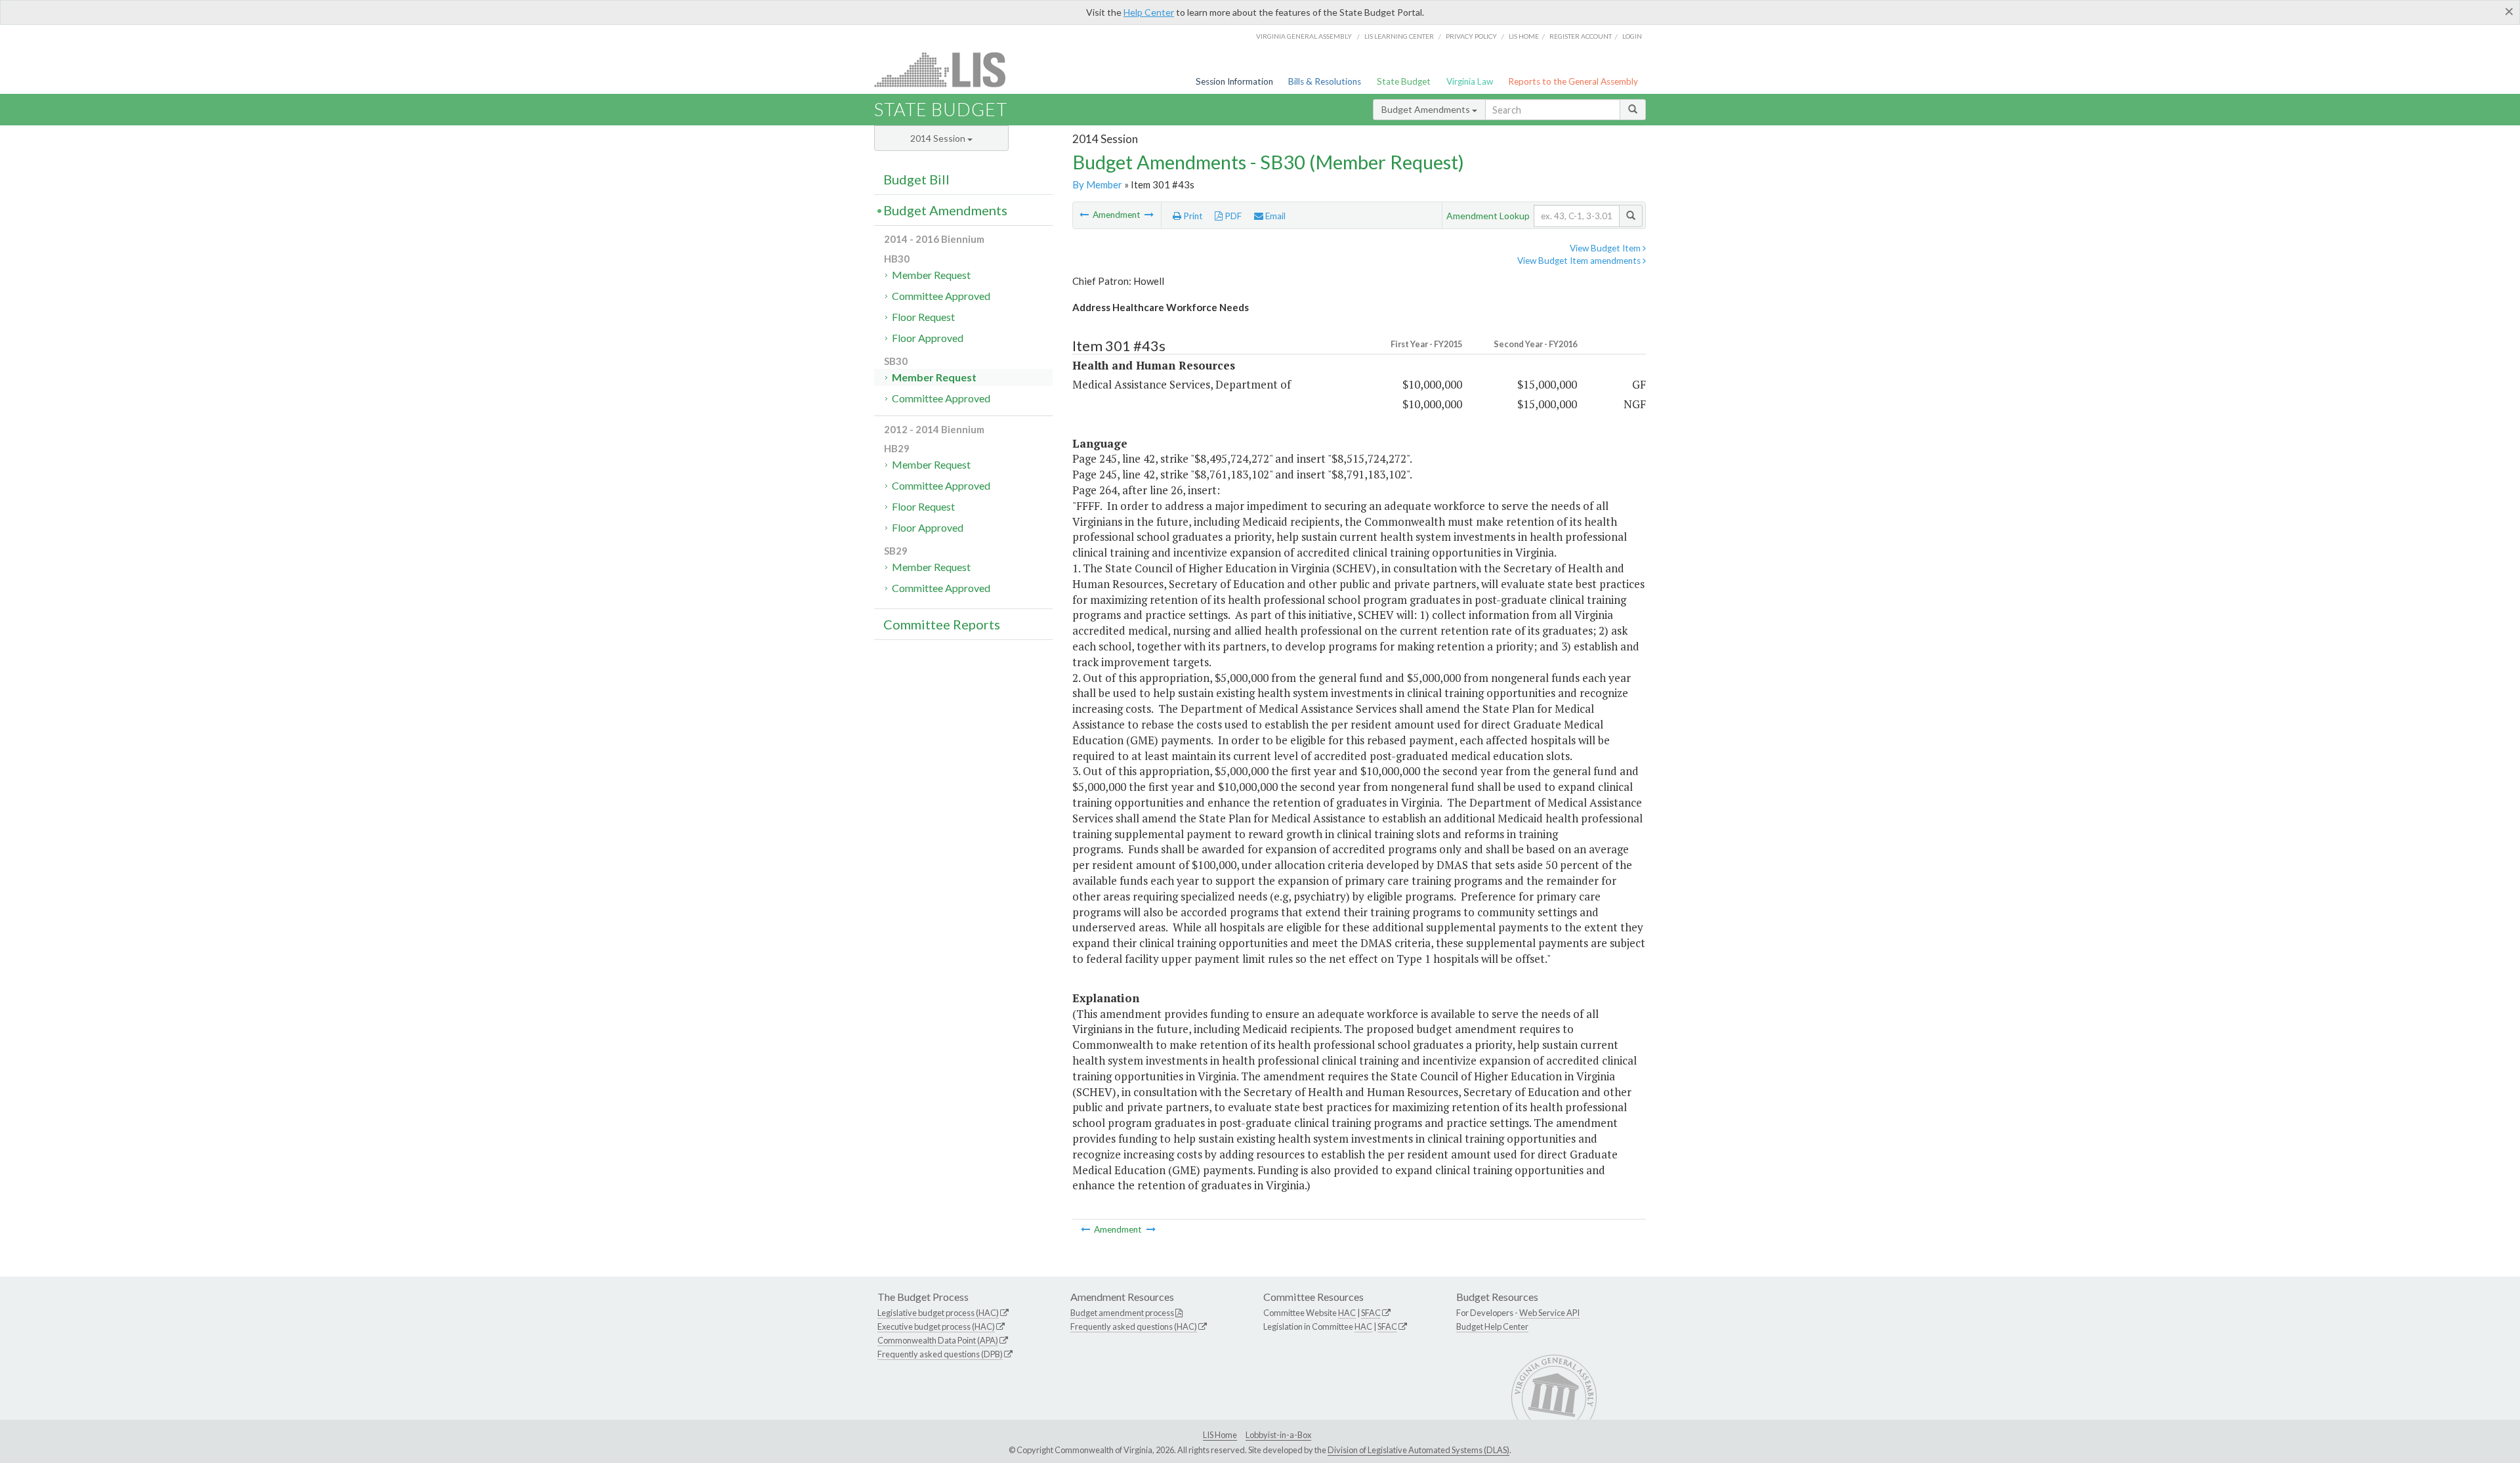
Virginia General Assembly (1304, 36)
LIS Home (1220, 1435)
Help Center (1149, 12)
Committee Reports (942, 624)
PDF (1232, 216)
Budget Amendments (1427, 109)
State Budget (1404, 81)
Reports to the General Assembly (1573, 81)
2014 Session (939, 138)
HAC (1347, 1313)
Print (1192, 216)
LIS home (1524, 36)
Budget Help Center (1492, 1326)
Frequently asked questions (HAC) (1134, 1326)
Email (1274, 216)
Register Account (1581, 36)
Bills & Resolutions (1325, 81)
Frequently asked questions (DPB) (940, 1354)
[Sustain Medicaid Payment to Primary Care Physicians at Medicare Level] (1085, 215)
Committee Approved (941, 296)
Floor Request (923, 317)
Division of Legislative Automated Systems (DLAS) (1418, 1450)
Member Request (931, 275)
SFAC (1371, 1313)
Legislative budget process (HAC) (938, 1313)
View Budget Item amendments (1580, 261)
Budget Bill (916, 179)
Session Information (1234, 81)
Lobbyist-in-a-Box (1278, 1435)
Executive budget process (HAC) (936, 1326)
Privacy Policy (1471, 36)
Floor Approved (928, 338)
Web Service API (1549, 1313)
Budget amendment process (1122, 1313)
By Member (1097, 184)
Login (1632, 36)
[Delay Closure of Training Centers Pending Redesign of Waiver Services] (1149, 215)
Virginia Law (1470, 81)
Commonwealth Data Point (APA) (938, 1340)
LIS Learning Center (1399, 36)
